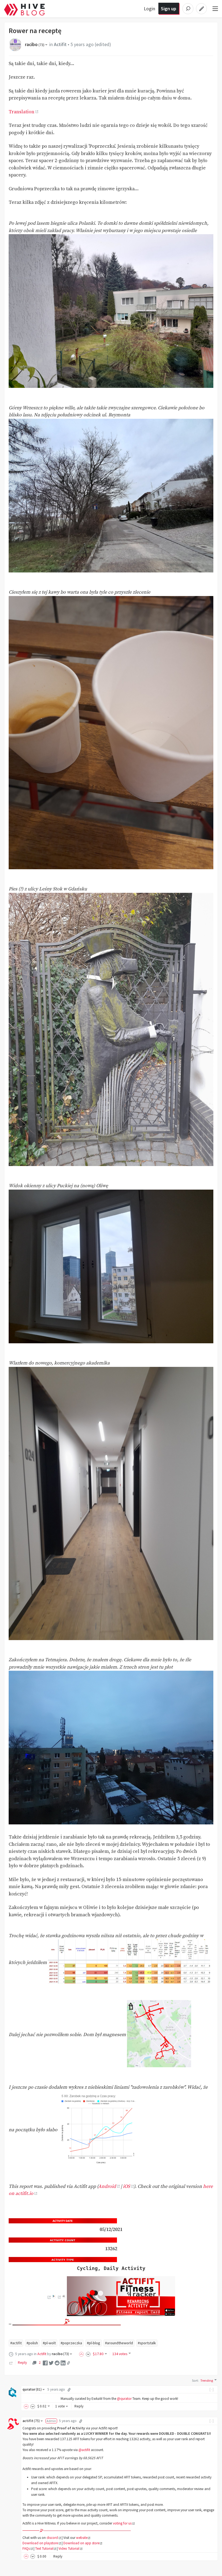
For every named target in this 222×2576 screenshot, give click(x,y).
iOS (126, 2187)
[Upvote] (82, 2354)
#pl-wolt (49, 2343)
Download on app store (81, 2543)
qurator (32, 2389)
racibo (35, 44)
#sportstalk (147, 2343)
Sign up (169, 9)
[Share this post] (68, 2363)
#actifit (16, 2343)
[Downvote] (88, 2354)
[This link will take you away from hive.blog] (49, 2297)
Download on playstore (40, 2543)
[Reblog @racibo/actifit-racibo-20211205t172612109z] (11, 2362)
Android (107, 2187)
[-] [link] (212, 2389)
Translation (22, 112)
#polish (32, 2343)
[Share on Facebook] (45, 2363)
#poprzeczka (71, 2343)
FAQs (26, 2548)
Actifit (60, 44)
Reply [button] (79, 2406)
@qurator (124, 2399)
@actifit (84, 2450)
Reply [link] (22, 2362)
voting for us (122, 2523)
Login (149, 9)
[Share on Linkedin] (63, 2363)
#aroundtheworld (119, 2343)
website (82, 2538)
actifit (31, 2421)
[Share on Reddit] (57, 2363)
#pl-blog (94, 2343)
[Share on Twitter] (51, 2363)
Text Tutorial (44, 2548)
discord (52, 2538)
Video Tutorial (69, 2548)
